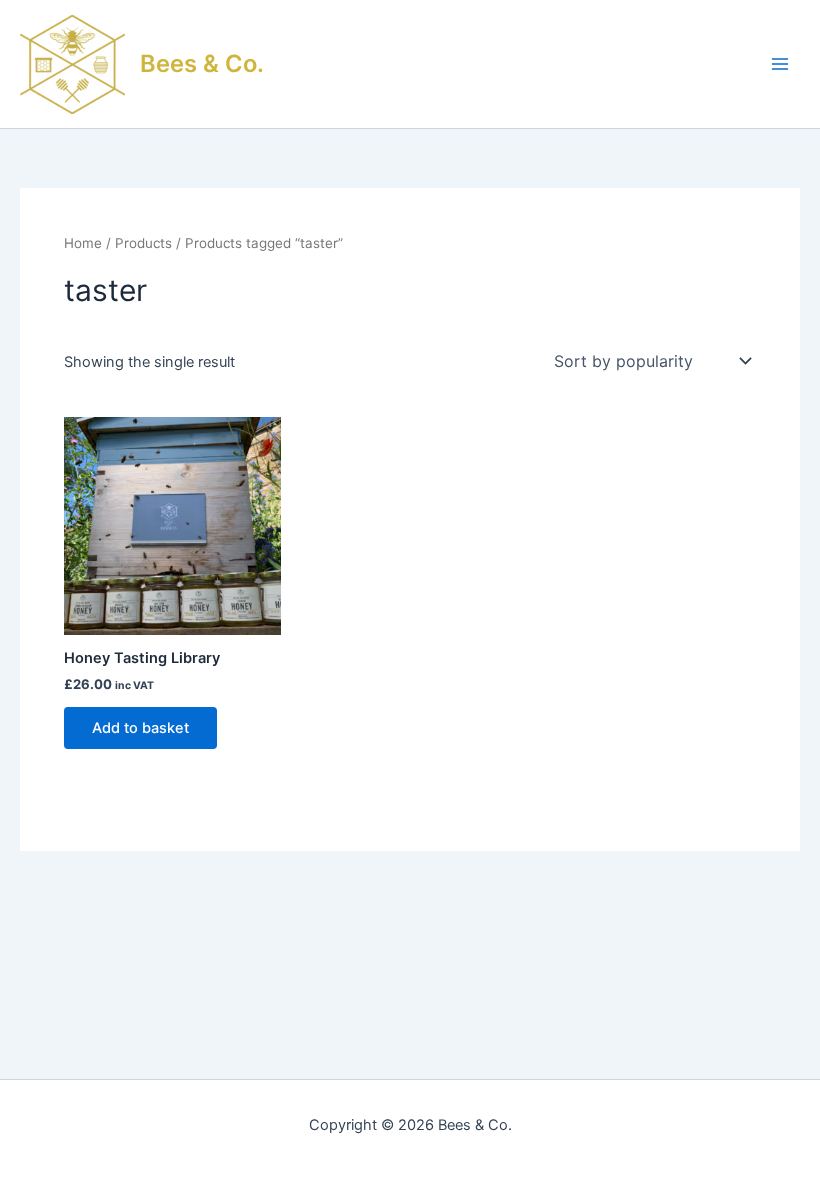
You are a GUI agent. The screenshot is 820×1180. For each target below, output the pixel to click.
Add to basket (140, 728)
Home (83, 243)
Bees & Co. (202, 63)
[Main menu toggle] (780, 64)
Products (143, 243)
